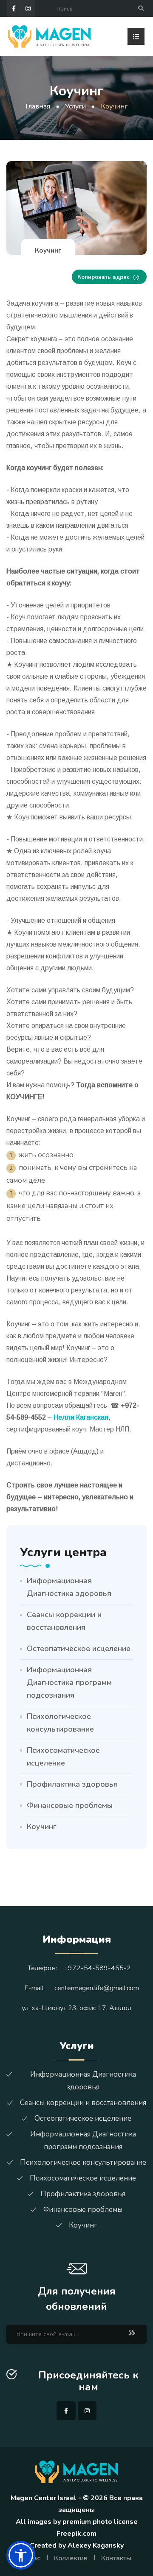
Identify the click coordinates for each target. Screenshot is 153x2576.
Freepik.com (76, 2534)
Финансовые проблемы (70, 1805)
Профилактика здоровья (72, 1784)
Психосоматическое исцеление (63, 1757)
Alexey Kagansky (96, 2545)
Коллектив (71, 2558)
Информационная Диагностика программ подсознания (69, 1682)
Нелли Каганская (81, 1417)
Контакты (116, 2558)
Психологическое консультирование (60, 1723)
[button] (21, 2555)
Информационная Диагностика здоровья (69, 1587)
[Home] (50, 36)
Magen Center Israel (44, 2498)
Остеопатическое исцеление (79, 1649)
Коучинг (42, 1827)
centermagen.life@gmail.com (97, 1988)
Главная (38, 106)
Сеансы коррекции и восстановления (64, 1621)
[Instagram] (28, 8)
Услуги (75, 106)
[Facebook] (14, 8)
